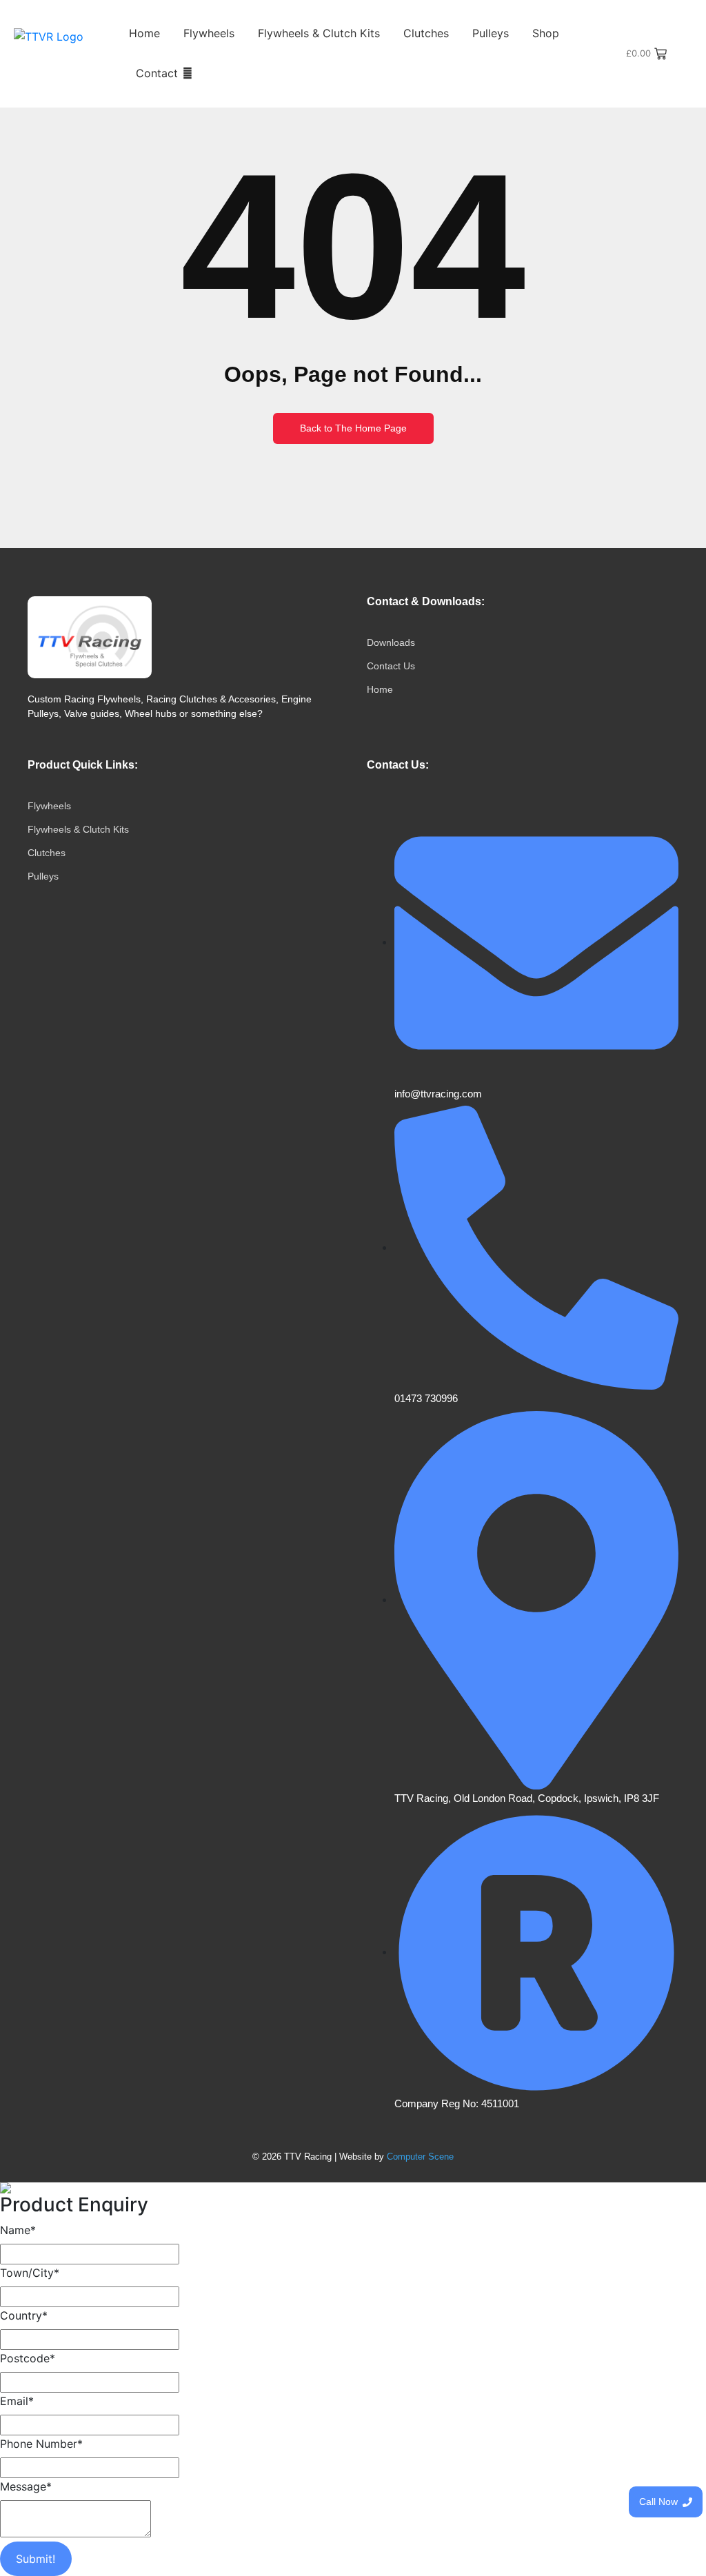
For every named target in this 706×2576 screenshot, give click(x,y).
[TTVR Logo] (90, 637)
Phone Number (41, 2444)
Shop (546, 33)
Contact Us (391, 666)
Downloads (391, 642)
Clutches (426, 33)
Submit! (36, 2559)
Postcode (28, 2358)
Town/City (30, 2273)
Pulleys (491, 33)
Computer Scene (420, 2157)
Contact (157, 73)
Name (18, 2230)
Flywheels (209, 33)
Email (17, 2401)
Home (144, 33)
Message (26, 2486)
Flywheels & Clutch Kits (319, 33)
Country (24, 2315)
